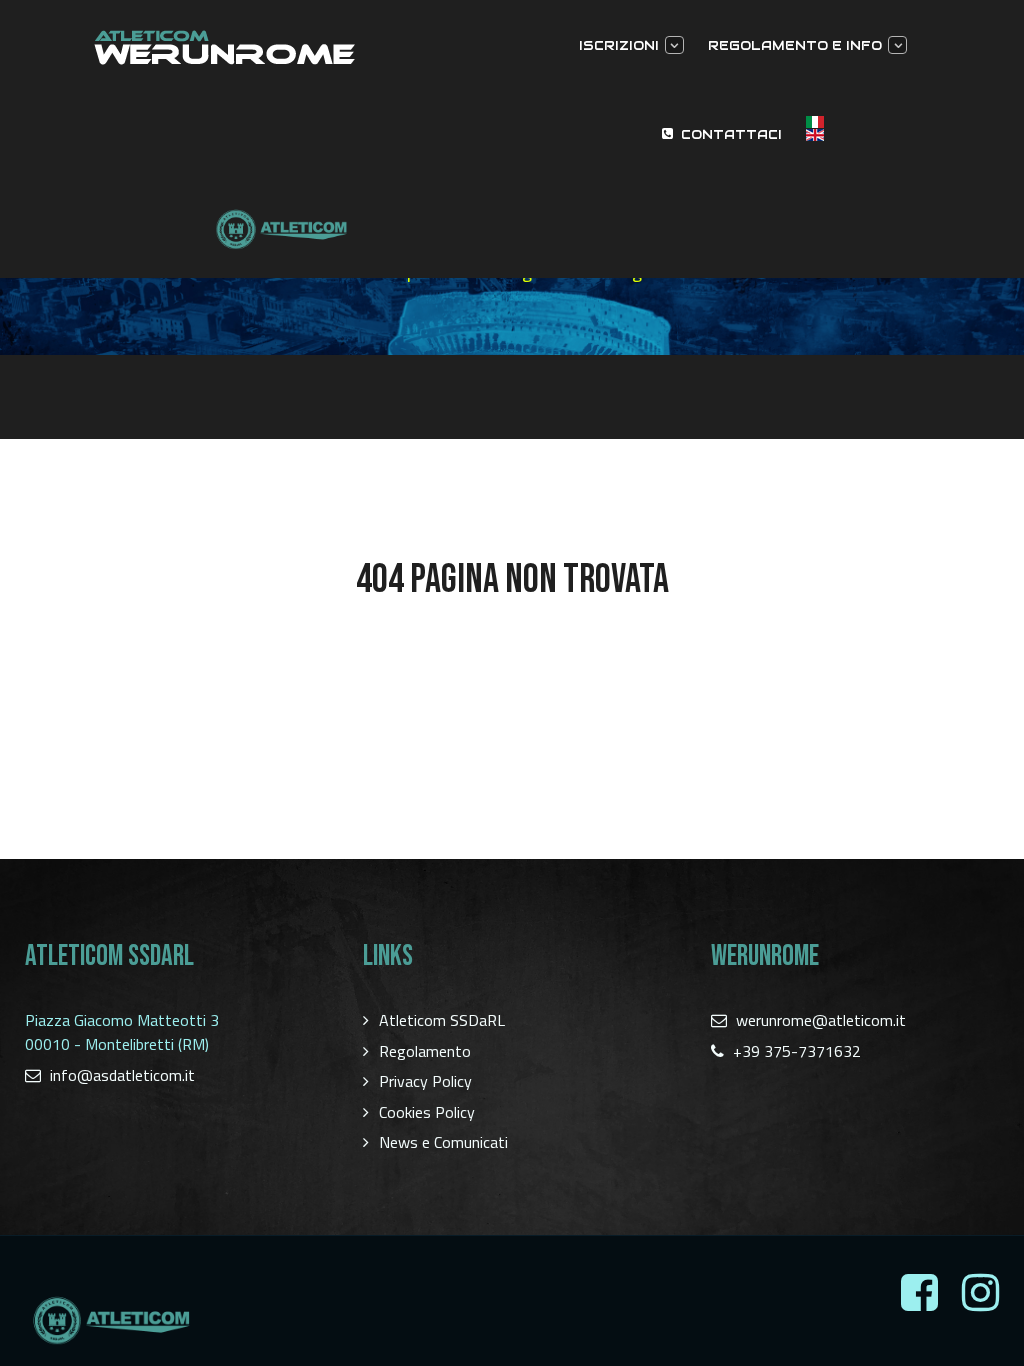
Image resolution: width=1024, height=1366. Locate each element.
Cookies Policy (427, 1112)
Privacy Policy (425, 1081)
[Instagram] (980, 1293)
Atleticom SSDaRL (442, 1020)
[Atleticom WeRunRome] (281, 47)
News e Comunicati (443, 1142)
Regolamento (425, 1051)
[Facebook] (919, 1293)
